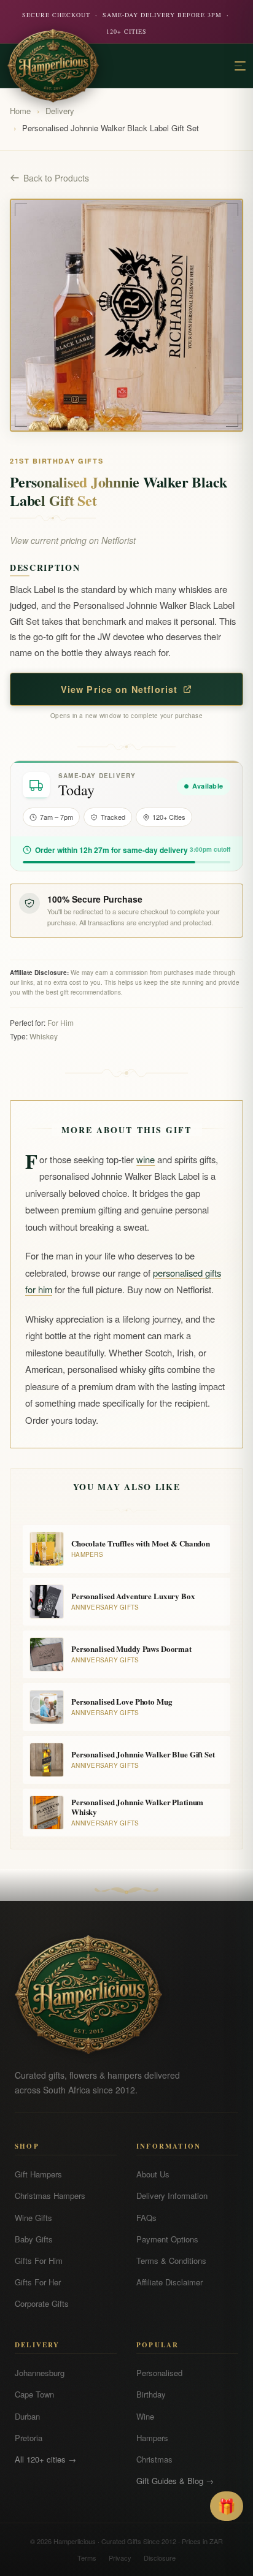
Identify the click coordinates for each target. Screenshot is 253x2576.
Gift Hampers (38, 2174)
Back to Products (56, 178)
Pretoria (29, 2438)
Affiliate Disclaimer (169, 2282)
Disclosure (160, 2558)
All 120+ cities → (45, 2459)
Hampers (152, 2438)
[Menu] (240, 66)
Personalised (159, 2373)
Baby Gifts (34, 2239)
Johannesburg (40, 2373)
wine (146, 1159)
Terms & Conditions (171, 2261)
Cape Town (34, 2394)
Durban (27, 2416)
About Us (153, 2174)
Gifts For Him (39, 2261)
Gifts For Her (38, 2282)
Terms (87, 2558)
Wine (145, 2416)
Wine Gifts (33, 2218)
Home (20, 111)
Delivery (60, 111)
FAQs (146, 2218)
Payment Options (167, 2239)
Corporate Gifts (42, 2303)
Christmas (154, 2459)
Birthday (151, 2394)
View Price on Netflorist (119, 689)
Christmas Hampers (50, 2196)
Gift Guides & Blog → (175, 2481)
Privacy (120, 2558)
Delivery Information (172, 2196)
